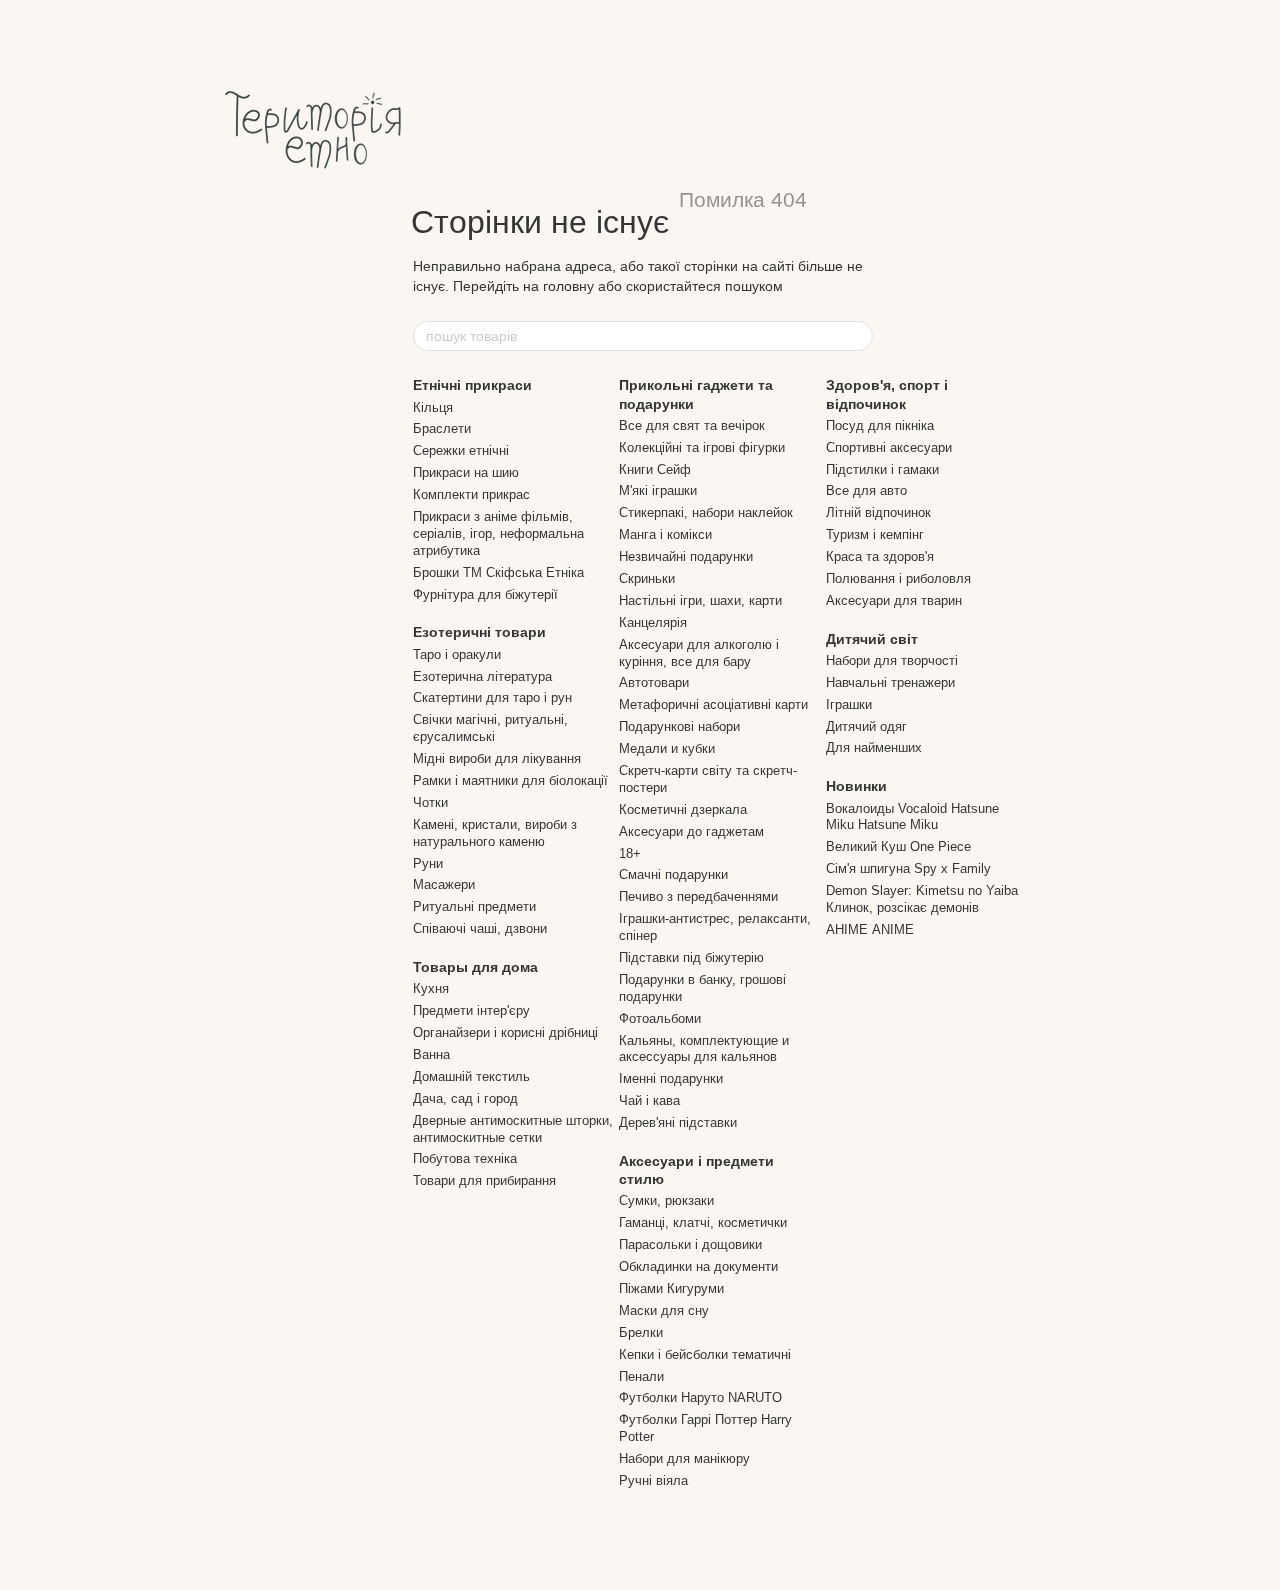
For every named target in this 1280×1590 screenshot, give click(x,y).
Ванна (431, 1054)
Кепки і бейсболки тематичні (705, 1354)
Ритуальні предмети (474, 906)
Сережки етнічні (461, 450)
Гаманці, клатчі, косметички (703, 1222)
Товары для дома (475, 967)
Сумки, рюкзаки (666, 1200)
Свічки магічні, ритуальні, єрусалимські (490, 728)
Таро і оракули (457, 654)
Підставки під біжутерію (691, 957)
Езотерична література (482, 676)
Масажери (444, 884)
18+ (630, 853)
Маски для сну (664, 1310)
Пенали (641, 1376)
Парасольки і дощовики (690, 1244)
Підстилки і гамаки (882, 469)
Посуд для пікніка (880, 425)
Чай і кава (649, 1100)
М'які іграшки (658, 490)
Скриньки (647, 578)
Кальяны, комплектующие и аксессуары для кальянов (704, 1049)
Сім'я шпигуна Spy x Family (908, 868)
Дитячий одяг (866, 726)
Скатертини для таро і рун (492, 697)
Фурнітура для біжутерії (485, 594)
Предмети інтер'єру (471, 1010)
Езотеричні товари (479, 632)
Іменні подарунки (671, 1078)
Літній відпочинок (878, 512)
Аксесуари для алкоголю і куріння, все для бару (699, 653)
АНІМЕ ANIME (870, 929)
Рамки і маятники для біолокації (510, 780)
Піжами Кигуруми (671, 1288)
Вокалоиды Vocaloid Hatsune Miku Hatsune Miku (912, 817)
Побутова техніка (465, 1158)
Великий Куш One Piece (898, 846)
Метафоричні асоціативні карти (713, 704)
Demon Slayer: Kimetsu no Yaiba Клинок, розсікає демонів (922, 899)
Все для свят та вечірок (692, 425)
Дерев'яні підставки (678, 1122)
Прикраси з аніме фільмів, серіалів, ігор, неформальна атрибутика (498, 533)
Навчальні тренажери (890, 682)
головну (568, 286)
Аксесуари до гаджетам (691, 831)
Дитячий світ (872, 639)
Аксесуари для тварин (894, 600)
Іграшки (849, 704)
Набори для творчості (892, 660)
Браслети (442, 428)
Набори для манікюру (684, 1458)
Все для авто (866, 490)
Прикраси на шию (466, 472)
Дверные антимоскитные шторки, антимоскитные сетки (513, 1129)
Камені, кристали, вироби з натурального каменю (495, 833)
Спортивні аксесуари (889, 447)
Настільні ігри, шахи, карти (700, 600)
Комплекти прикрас (471, 494)
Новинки (856, 786)
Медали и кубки (667, 748)
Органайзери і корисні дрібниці (505, 1032)
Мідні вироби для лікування (497, 758)
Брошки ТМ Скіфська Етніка (498, 572)
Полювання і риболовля (898, 578)
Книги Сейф (655, 469)
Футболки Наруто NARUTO (700, 1397)
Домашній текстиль (471, 1076)
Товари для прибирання (484, 1180)
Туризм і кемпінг (875, 534)
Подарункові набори (679, 726)
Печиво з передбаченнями (698, 896)
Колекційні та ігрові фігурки (702, 447)
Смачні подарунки (673, 874)
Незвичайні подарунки (686, 556)
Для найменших (874, 747)
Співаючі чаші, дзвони (480, 928)
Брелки (641, 1332)
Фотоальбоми (660, 1018)
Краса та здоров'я (880, 556)
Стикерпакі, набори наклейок (706, 512)
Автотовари (654, 682)
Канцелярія (653, 622)
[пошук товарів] (857, 336)
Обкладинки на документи (698, 1266)
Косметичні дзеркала (683, 809)
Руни (428, 863)
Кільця (433, 407)
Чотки (430, 802)
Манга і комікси (665, 534)
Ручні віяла (653, 1480)
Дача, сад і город (465, 1098)
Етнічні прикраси (472, 385)
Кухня (431, 988)
